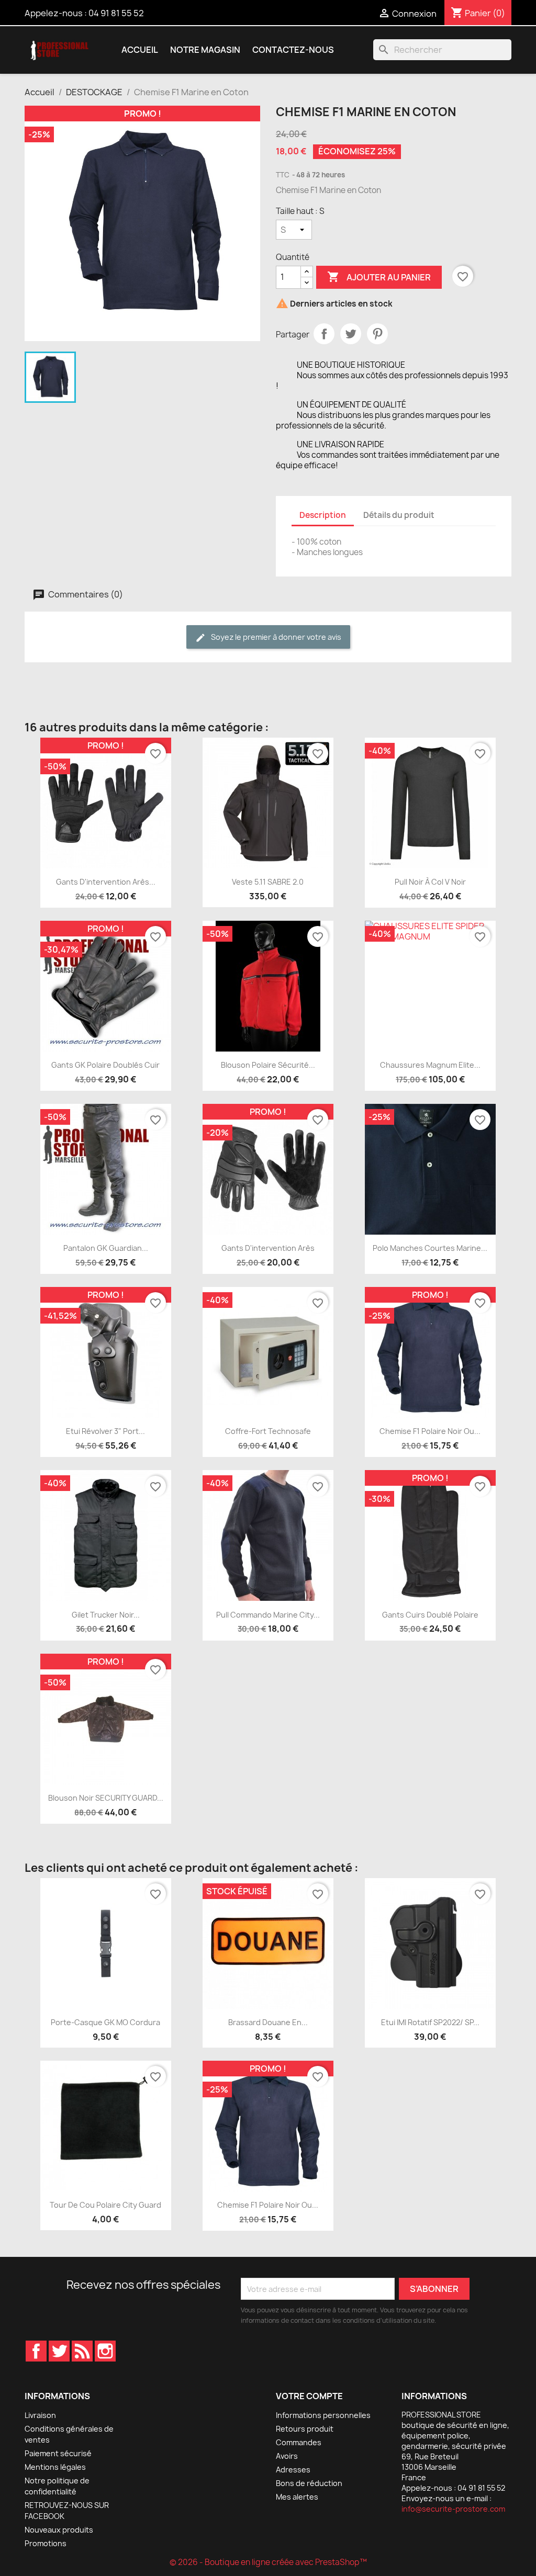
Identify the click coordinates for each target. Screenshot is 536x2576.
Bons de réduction (309, 2483)
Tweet (351, 334)
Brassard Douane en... (268, 2022)
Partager (324, 334)
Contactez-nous (293, 50)
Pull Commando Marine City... (268, 1615)
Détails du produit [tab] (399, 515)
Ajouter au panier (379, 277)
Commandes (299, 2442)
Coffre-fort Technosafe (268, 1431)
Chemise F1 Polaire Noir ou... (430, 1431)
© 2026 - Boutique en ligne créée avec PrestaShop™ (268, 2562)
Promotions (46, 2543)
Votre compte (309, 2396)
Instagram (105, 2351)
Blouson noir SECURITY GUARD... (106, 1798)
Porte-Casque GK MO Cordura (105, 2022)
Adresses (293, 2470)
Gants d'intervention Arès (268, 1248)
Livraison (40, 2415)
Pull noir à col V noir (430, 882)
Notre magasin (205, 50)
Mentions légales (55, 2467)
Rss (82, 2351)
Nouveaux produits (59, 2530)
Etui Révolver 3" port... (105, 1431)
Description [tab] (323, 515)
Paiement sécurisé (58, 2453)
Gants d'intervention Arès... (106, 882)
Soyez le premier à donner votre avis (275, 637)
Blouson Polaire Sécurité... (268, 1065)
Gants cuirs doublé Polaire (430, 1615)
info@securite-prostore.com (453, 2509)
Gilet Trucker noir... (106, 1615)
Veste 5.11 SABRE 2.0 (268, 882)
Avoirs (287, 2456)
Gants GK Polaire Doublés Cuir (105, 1065)
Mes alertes (297, 2497)
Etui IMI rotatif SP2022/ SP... (430, 2022)
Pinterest (377, 334)
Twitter (59, 2351)
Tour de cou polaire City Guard (105, 2205)
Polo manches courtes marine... (430, 1248)
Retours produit (305, 2429)
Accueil (140, 50)
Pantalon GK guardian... (106, 1248)
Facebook (36, 2351)
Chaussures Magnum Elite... (430, 1065)
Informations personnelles (323, 2415)
